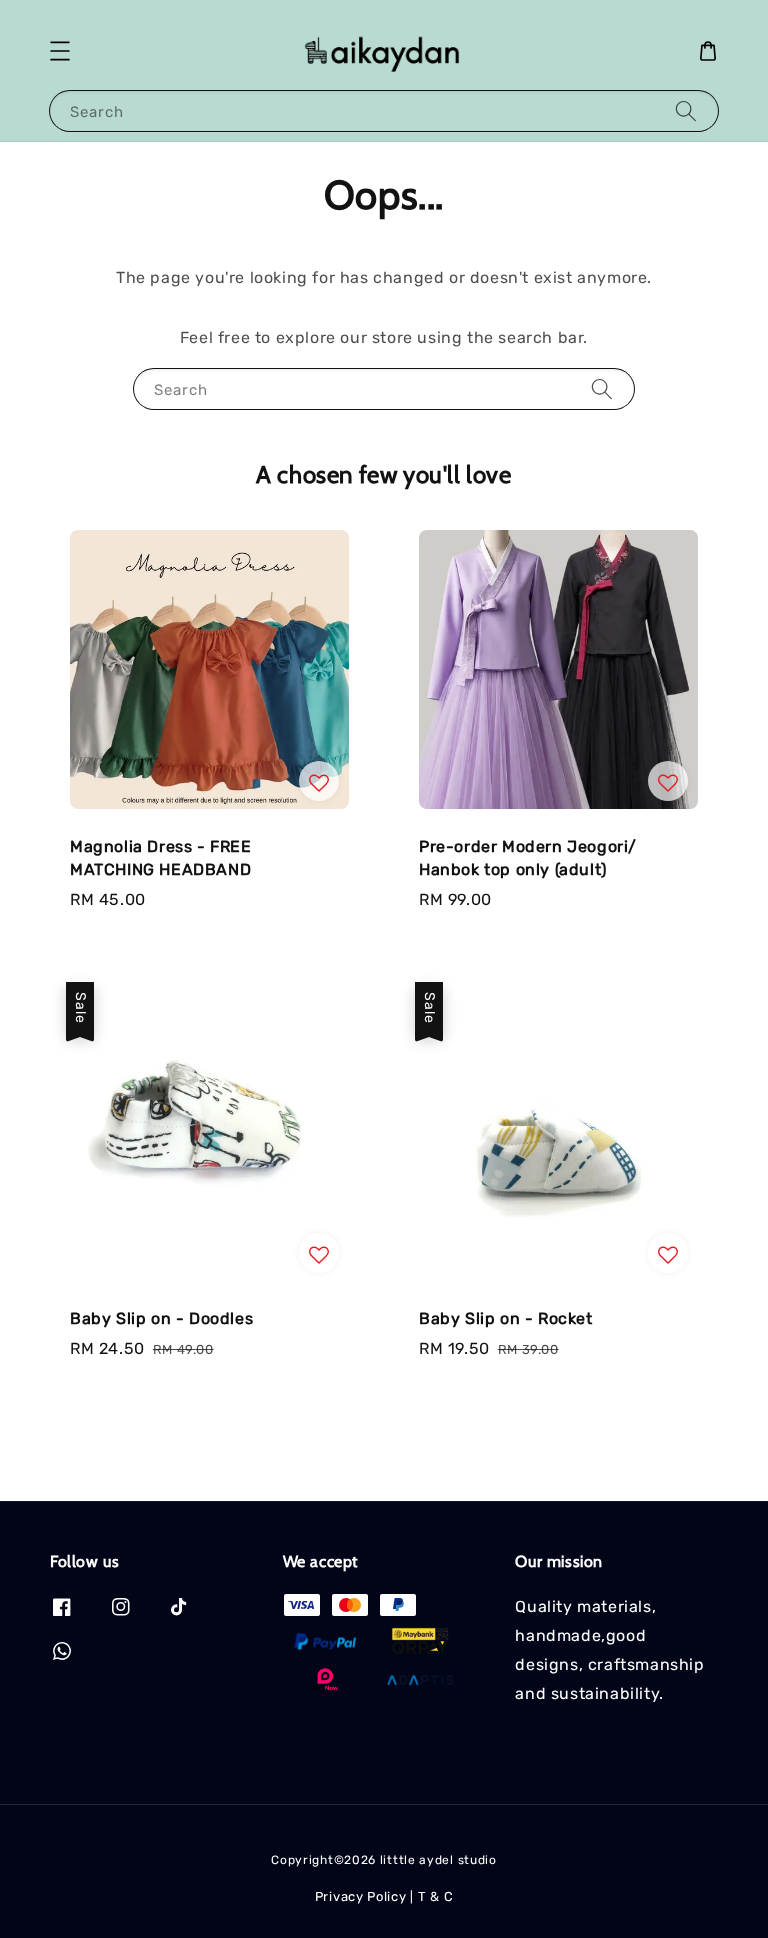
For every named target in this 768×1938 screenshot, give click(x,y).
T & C (436, 1896)
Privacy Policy (361, 1896)
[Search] (686, 110)
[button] (60, 51)
